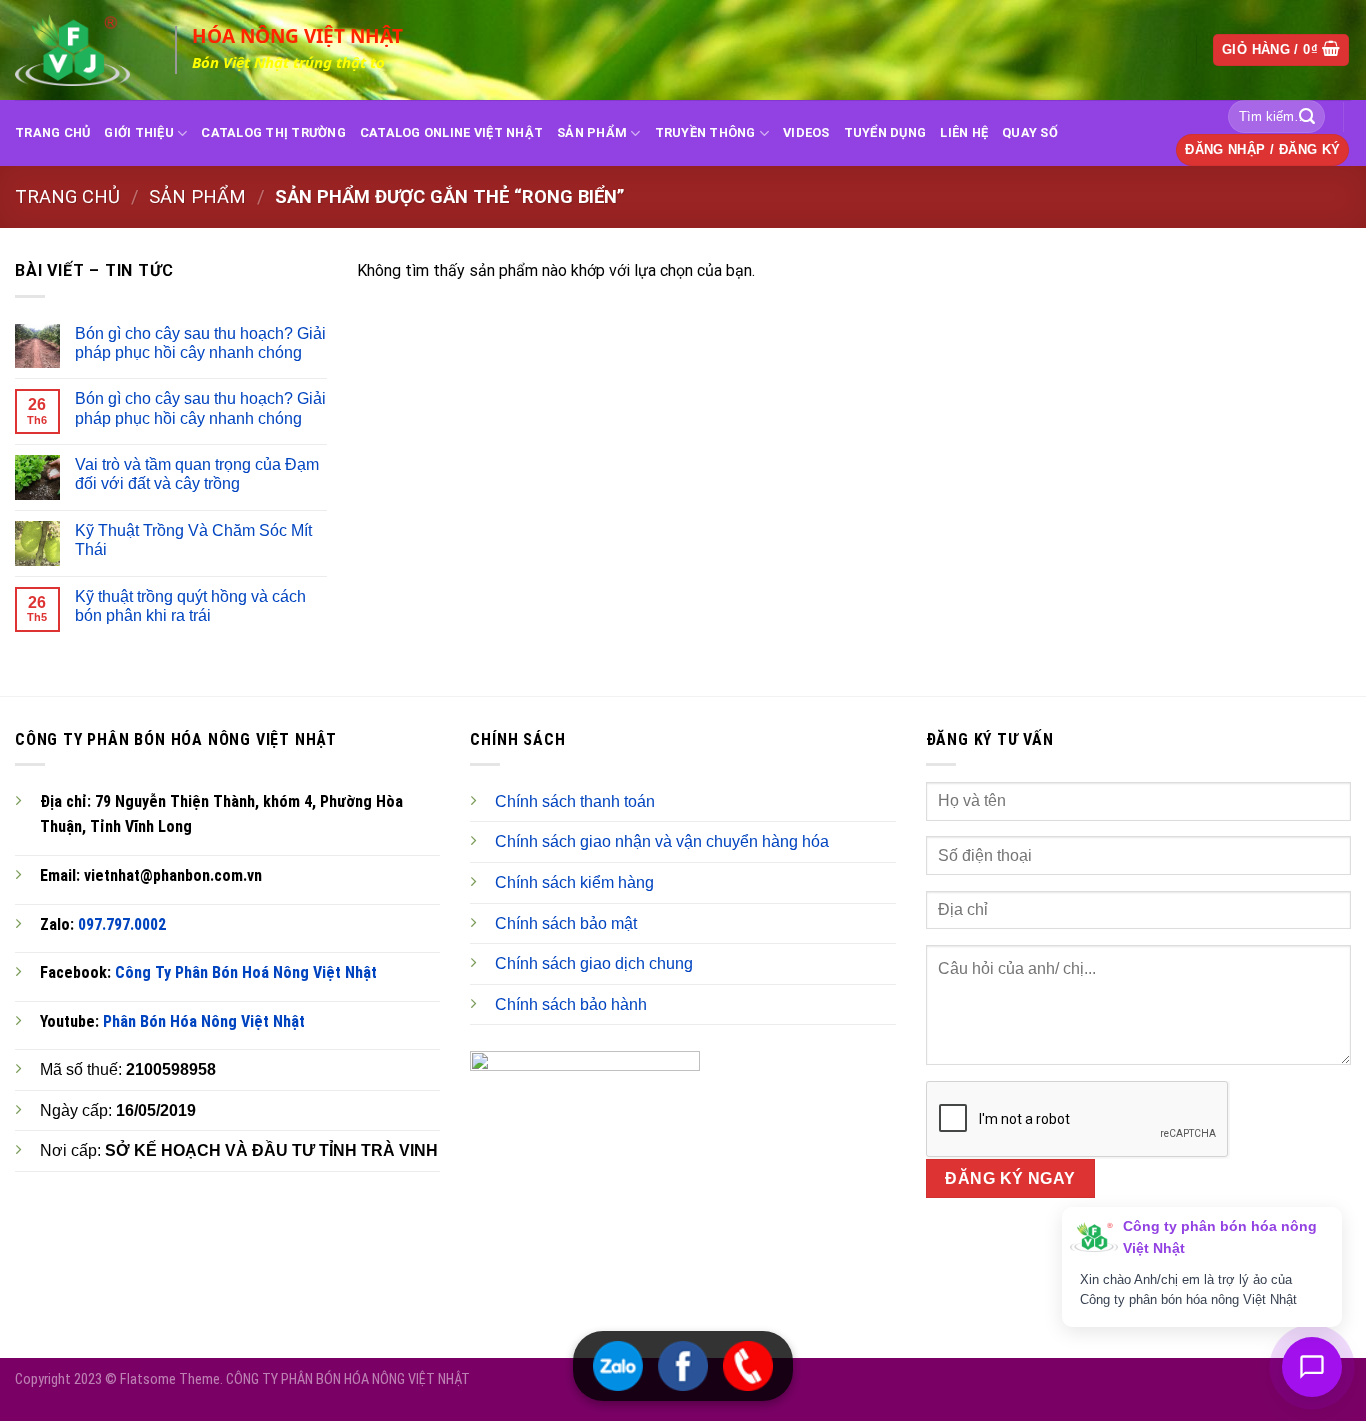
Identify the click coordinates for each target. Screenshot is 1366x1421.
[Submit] (1307, 117)
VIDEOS (806, 132)
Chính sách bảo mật (566, 923)
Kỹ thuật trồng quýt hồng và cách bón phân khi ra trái (190, 606)
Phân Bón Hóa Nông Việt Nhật (204, 1021)
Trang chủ (67, 196)
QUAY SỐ (1030, 132)
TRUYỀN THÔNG (705, 132)
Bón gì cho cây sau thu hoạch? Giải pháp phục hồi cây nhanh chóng (200, 343)
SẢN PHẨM (592, 132)
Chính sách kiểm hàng (574, 882)
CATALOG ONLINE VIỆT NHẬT (451, 132)
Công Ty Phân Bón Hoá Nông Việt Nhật (246, 972)
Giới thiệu (139, 132)
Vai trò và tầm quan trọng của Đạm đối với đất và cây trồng (197, 474)
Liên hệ (964, 132)
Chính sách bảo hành (571, 1004)
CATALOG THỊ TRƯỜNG (273, 132)
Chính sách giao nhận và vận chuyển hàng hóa (662, 841)
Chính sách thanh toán (575, 801)
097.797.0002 (122, 924)
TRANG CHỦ (52, 132)
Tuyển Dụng (885, 132)
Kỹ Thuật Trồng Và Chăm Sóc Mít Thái (193, 540)
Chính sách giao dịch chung (594, 963)
